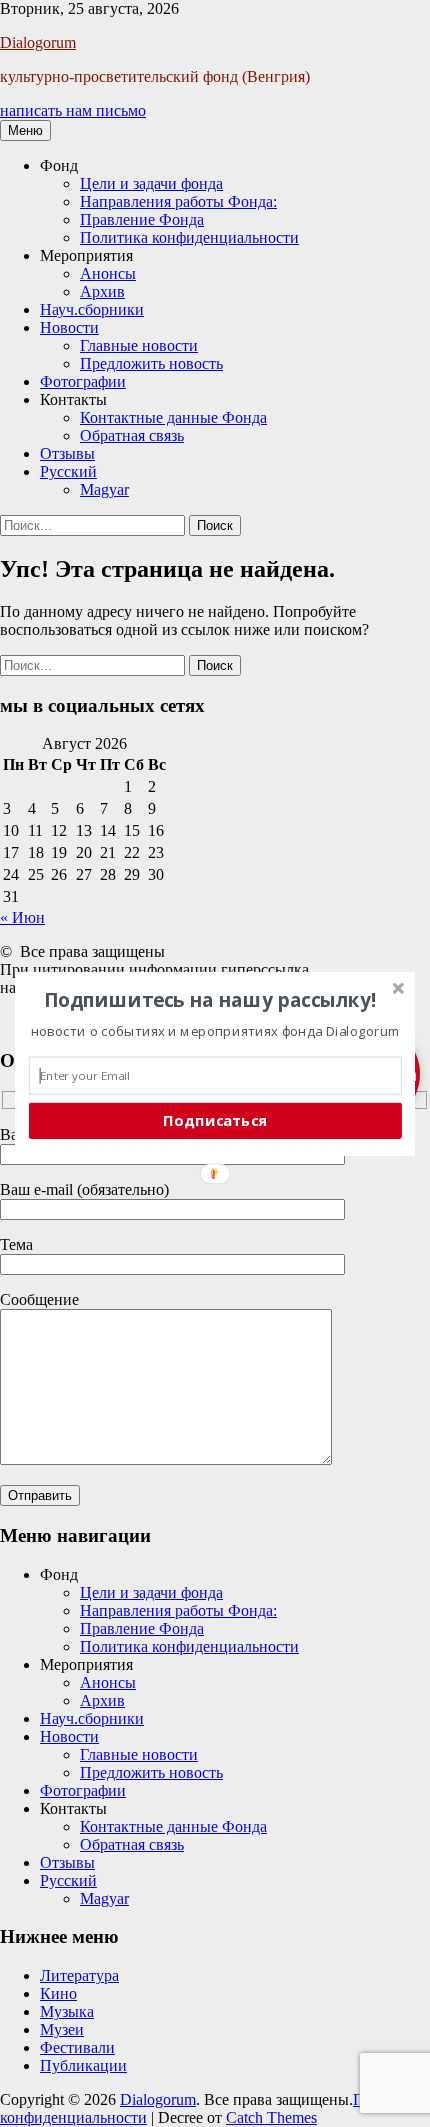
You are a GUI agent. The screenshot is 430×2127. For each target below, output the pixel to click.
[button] (210, 999)
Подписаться (215, 1120)
